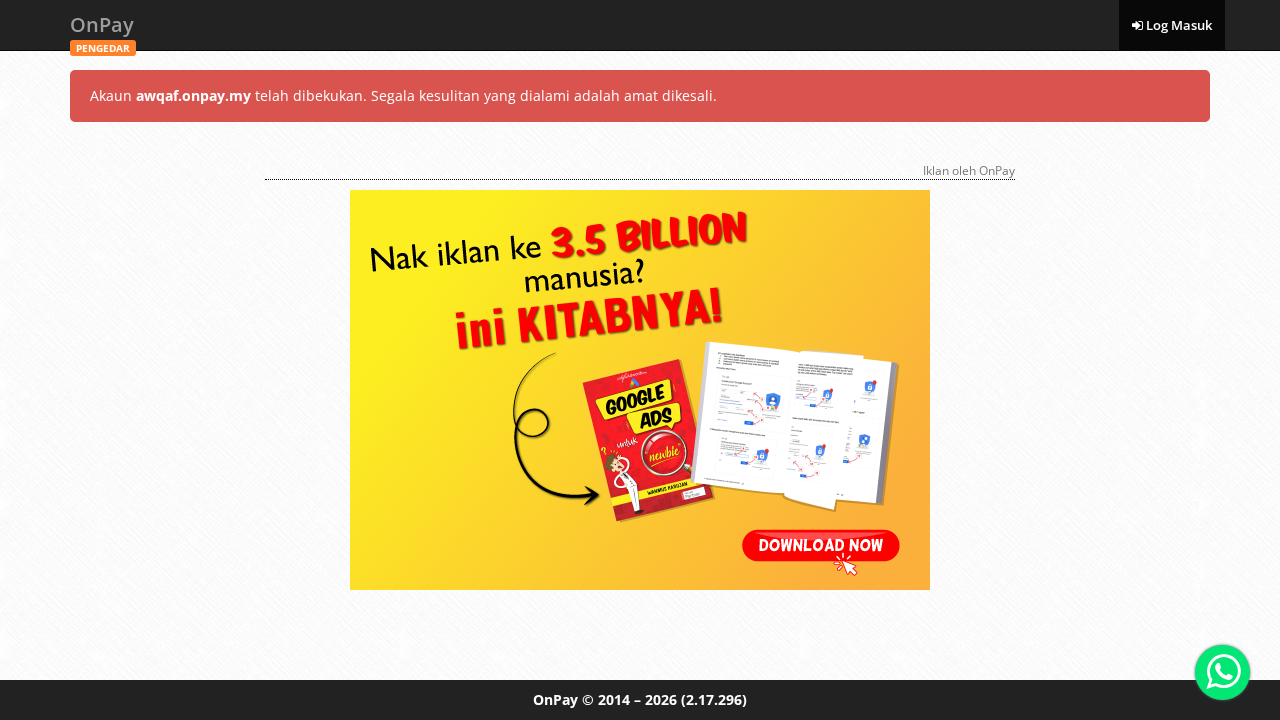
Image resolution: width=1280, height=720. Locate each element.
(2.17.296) (714, 699)
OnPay (102, 30)
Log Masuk (1177, 25)
